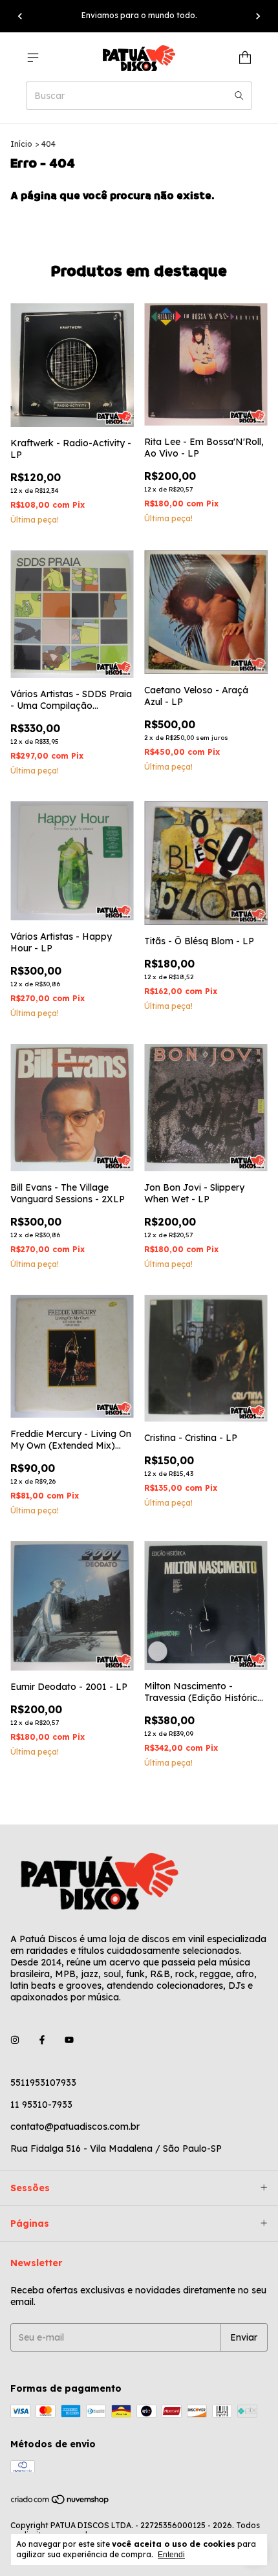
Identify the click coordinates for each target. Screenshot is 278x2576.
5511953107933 (43, 2083)
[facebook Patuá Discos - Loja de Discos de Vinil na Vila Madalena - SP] (42, 2040)
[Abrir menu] (33, 58)
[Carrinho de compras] (245, 58)
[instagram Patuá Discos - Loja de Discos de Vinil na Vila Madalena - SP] (15, 2040)
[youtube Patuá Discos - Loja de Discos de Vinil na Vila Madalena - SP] (69, 2040)
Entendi (171, 2555)
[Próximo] (258, 16)
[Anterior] (20, 16)
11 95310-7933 (41, 2105)
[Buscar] (239, 96)
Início (21, 144)
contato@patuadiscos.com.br (75, 2127)
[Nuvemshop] (60, 2503)
